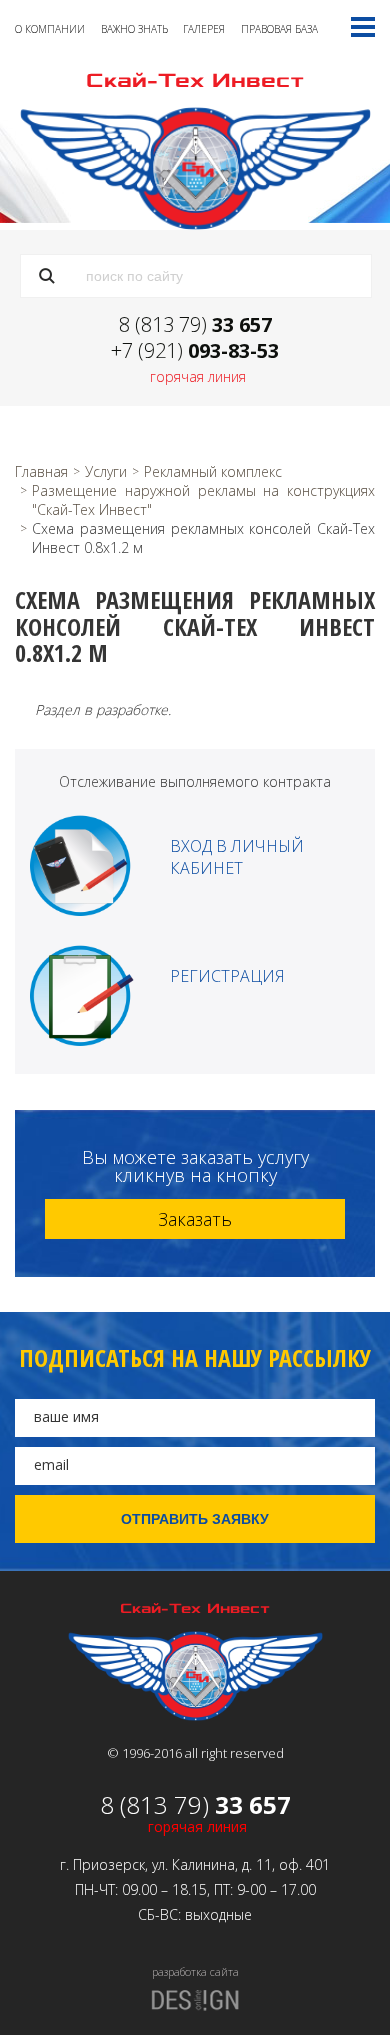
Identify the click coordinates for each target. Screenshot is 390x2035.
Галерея (204, 29)
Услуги (106, 471)
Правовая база (279, 29)
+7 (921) (195, 351)
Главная (41, 471)
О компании (50, 29)
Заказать (195, 1219)
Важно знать (134, 29)
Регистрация (227, 976)
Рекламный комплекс (213, 471)
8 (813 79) (195, 325)
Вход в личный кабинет (237, 857)
